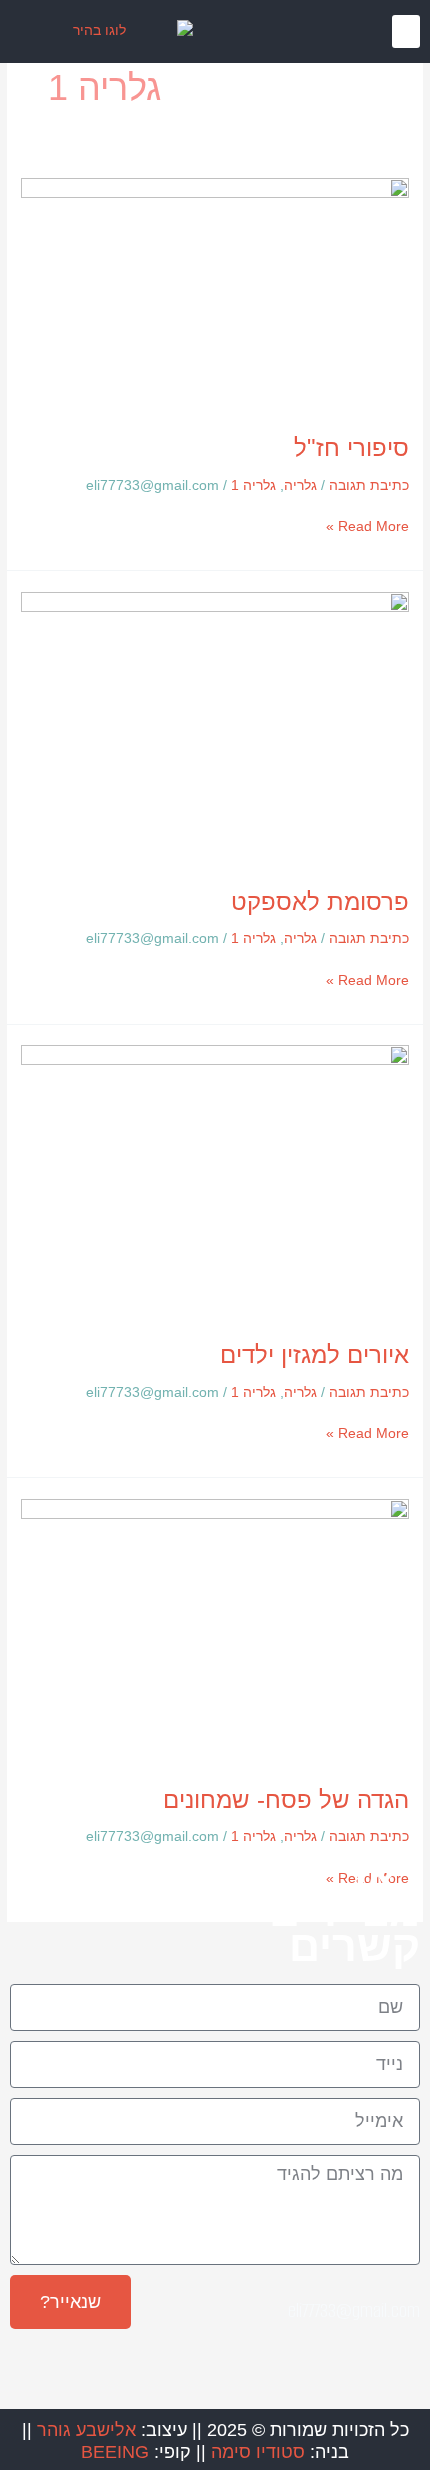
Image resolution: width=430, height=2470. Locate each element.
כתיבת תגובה (369, 485)
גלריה (300, 485)
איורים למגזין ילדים (314, 1355)
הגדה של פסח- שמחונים (286, 1800)
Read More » (367, 525)
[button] (406, 31)
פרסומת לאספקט (320, 902)
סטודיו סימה (258, 2452)
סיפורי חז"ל (351, 448)
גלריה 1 (253, 485)
